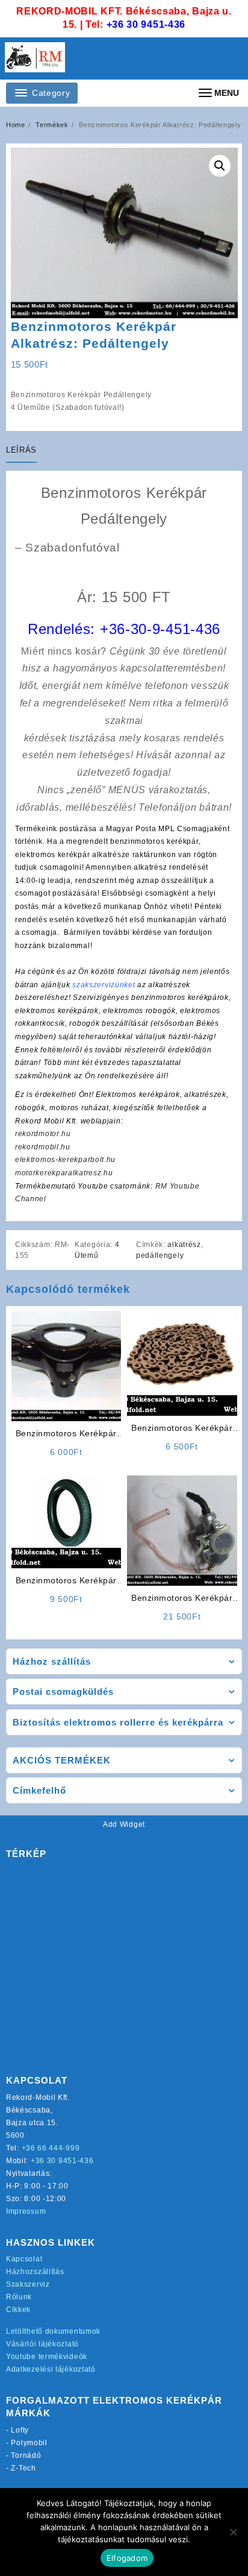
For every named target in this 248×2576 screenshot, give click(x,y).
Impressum (26, 2211)
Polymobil (29, 2443)
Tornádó (26, 2455)
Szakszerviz (28, 2284)
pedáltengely (160, 1255)
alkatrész (184, 1245)
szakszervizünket (104, 985)
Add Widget (124, 1824)
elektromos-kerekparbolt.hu (65, 1160)
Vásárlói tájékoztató (42, 2344)
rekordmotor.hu (43, 1134)
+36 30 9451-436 (146, 24)
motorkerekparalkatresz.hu (64, 1173)
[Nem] (233, 2532)
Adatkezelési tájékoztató (51, 2369)
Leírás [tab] (21, 450)
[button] (220, 166)
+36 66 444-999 (51, 2148)
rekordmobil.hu (43, 1147)
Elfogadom (127, 2558)
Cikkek (18, 2310)
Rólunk (19, 2297)
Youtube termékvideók (47, 2357)
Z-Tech (23, 2468)
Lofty (20, 2430)
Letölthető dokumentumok (53, 2331)
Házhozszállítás (35, 2272)
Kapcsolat (24, 2259)
